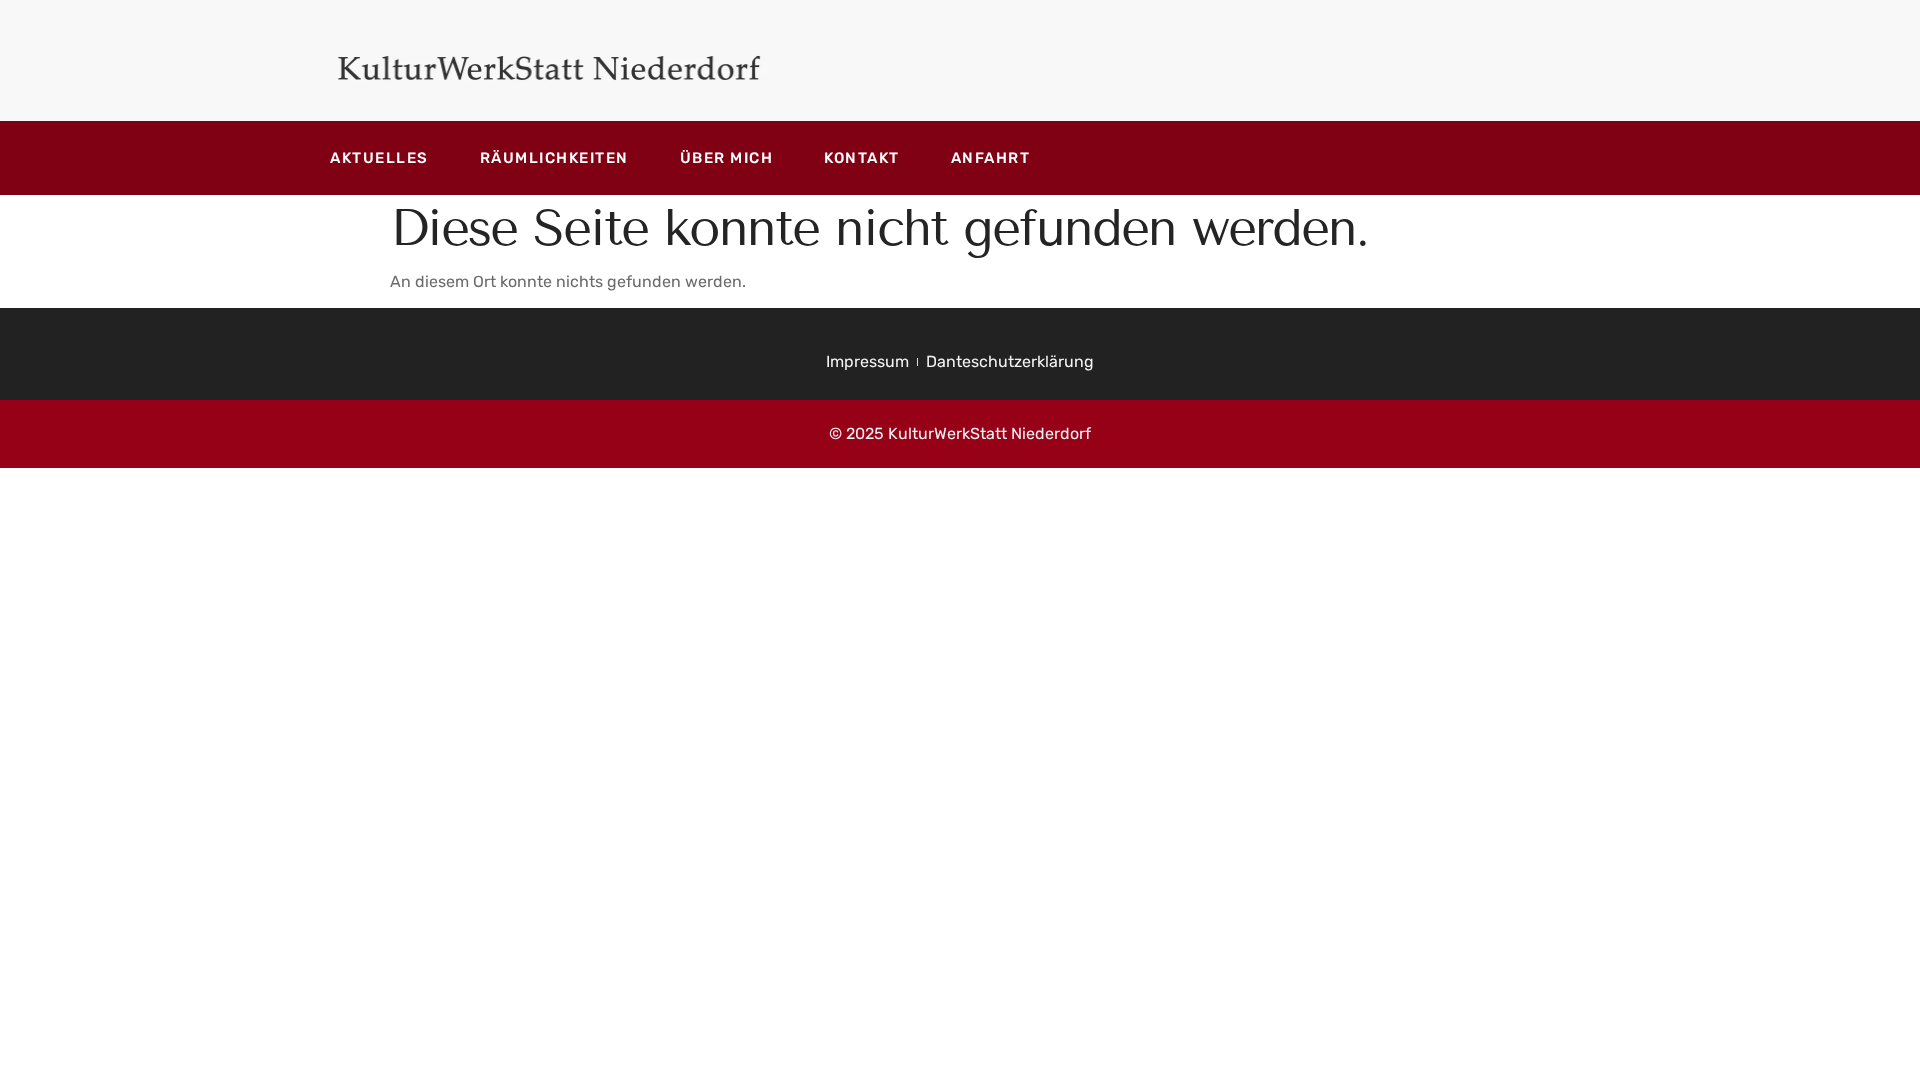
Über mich (727, 158)
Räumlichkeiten (554, 158)
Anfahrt (991, 158)
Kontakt (862, 158)
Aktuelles (379, 158)
